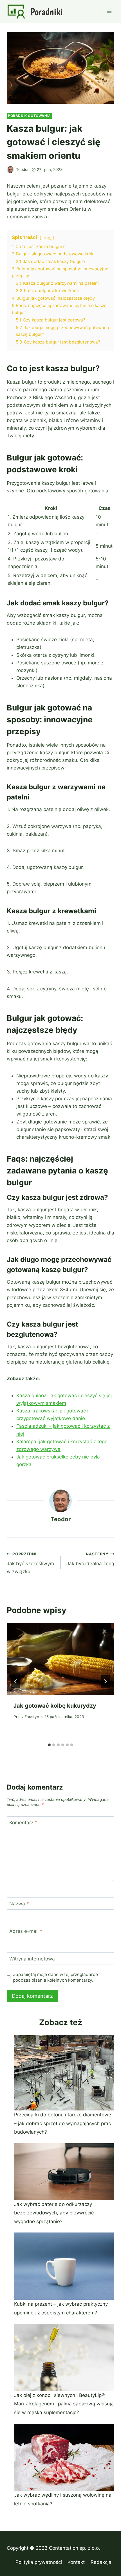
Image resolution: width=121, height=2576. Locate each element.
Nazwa (19, 1904)
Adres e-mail (26, 1931)
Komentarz (23, 1823)
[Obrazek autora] (10, 170)
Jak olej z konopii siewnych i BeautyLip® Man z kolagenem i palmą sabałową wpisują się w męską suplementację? (64, 2404)
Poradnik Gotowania (29, 116)
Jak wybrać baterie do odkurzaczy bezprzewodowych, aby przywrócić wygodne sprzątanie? (54, 2213)
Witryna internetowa (32, 1958)
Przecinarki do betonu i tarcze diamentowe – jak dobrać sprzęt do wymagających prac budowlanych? (63, 2123)
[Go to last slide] (16, 1681)
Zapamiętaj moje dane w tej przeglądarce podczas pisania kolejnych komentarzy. (55, 1977)
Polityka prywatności (39, 2562)
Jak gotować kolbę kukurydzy (55, 1706)
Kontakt (76, 2562)
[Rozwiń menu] (109, 11)
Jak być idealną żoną (90, 1559)
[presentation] (60, 1659)
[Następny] (105, 1681)
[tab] (49, 1745)
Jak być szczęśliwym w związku (30, 1563)
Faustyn (32, 1717)
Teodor (22, 169)
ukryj (47, 238)
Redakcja (101, 2562)
